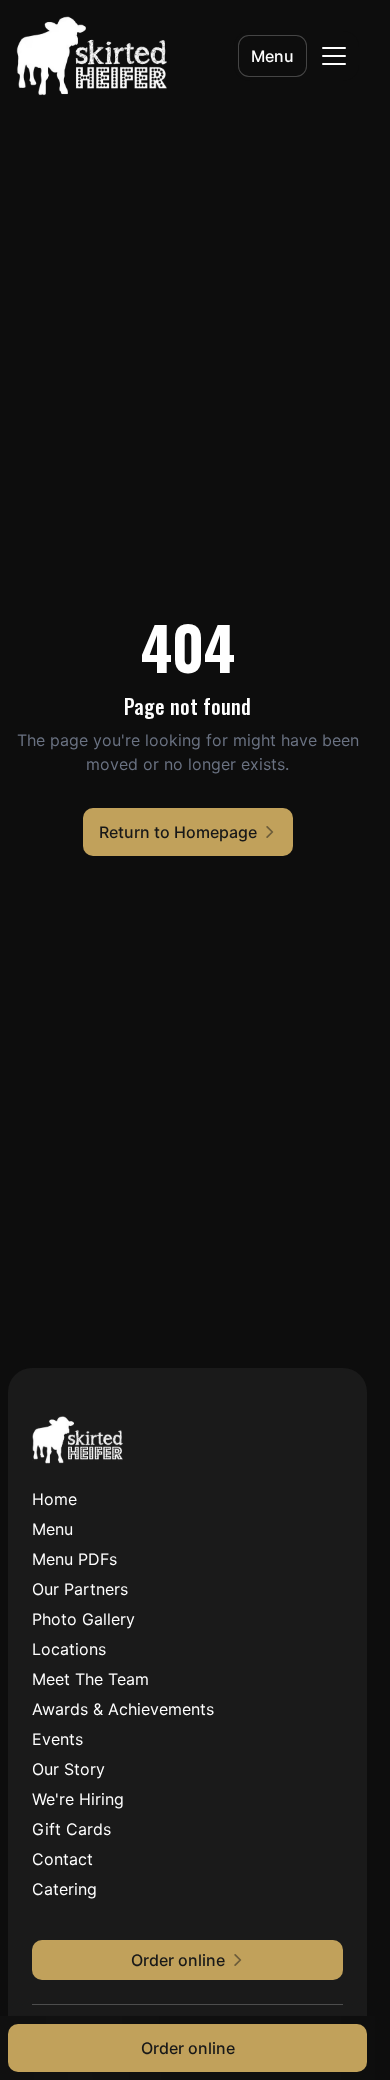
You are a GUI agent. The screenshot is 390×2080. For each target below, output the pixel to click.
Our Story (68, 1769)
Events (57, 1739)
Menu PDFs (74, 1559)
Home (54, 1499)
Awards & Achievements (123, 1709)
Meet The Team (90, 1679)
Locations (69, 1649)
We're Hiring (78, 1799)
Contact (62, 1859)
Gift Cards (71, 1829)
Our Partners (80, 1589)
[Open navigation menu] (334, 56)
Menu (272, 56)
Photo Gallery (83, 1619)
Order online (188, 2048)
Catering (64, 1889)
